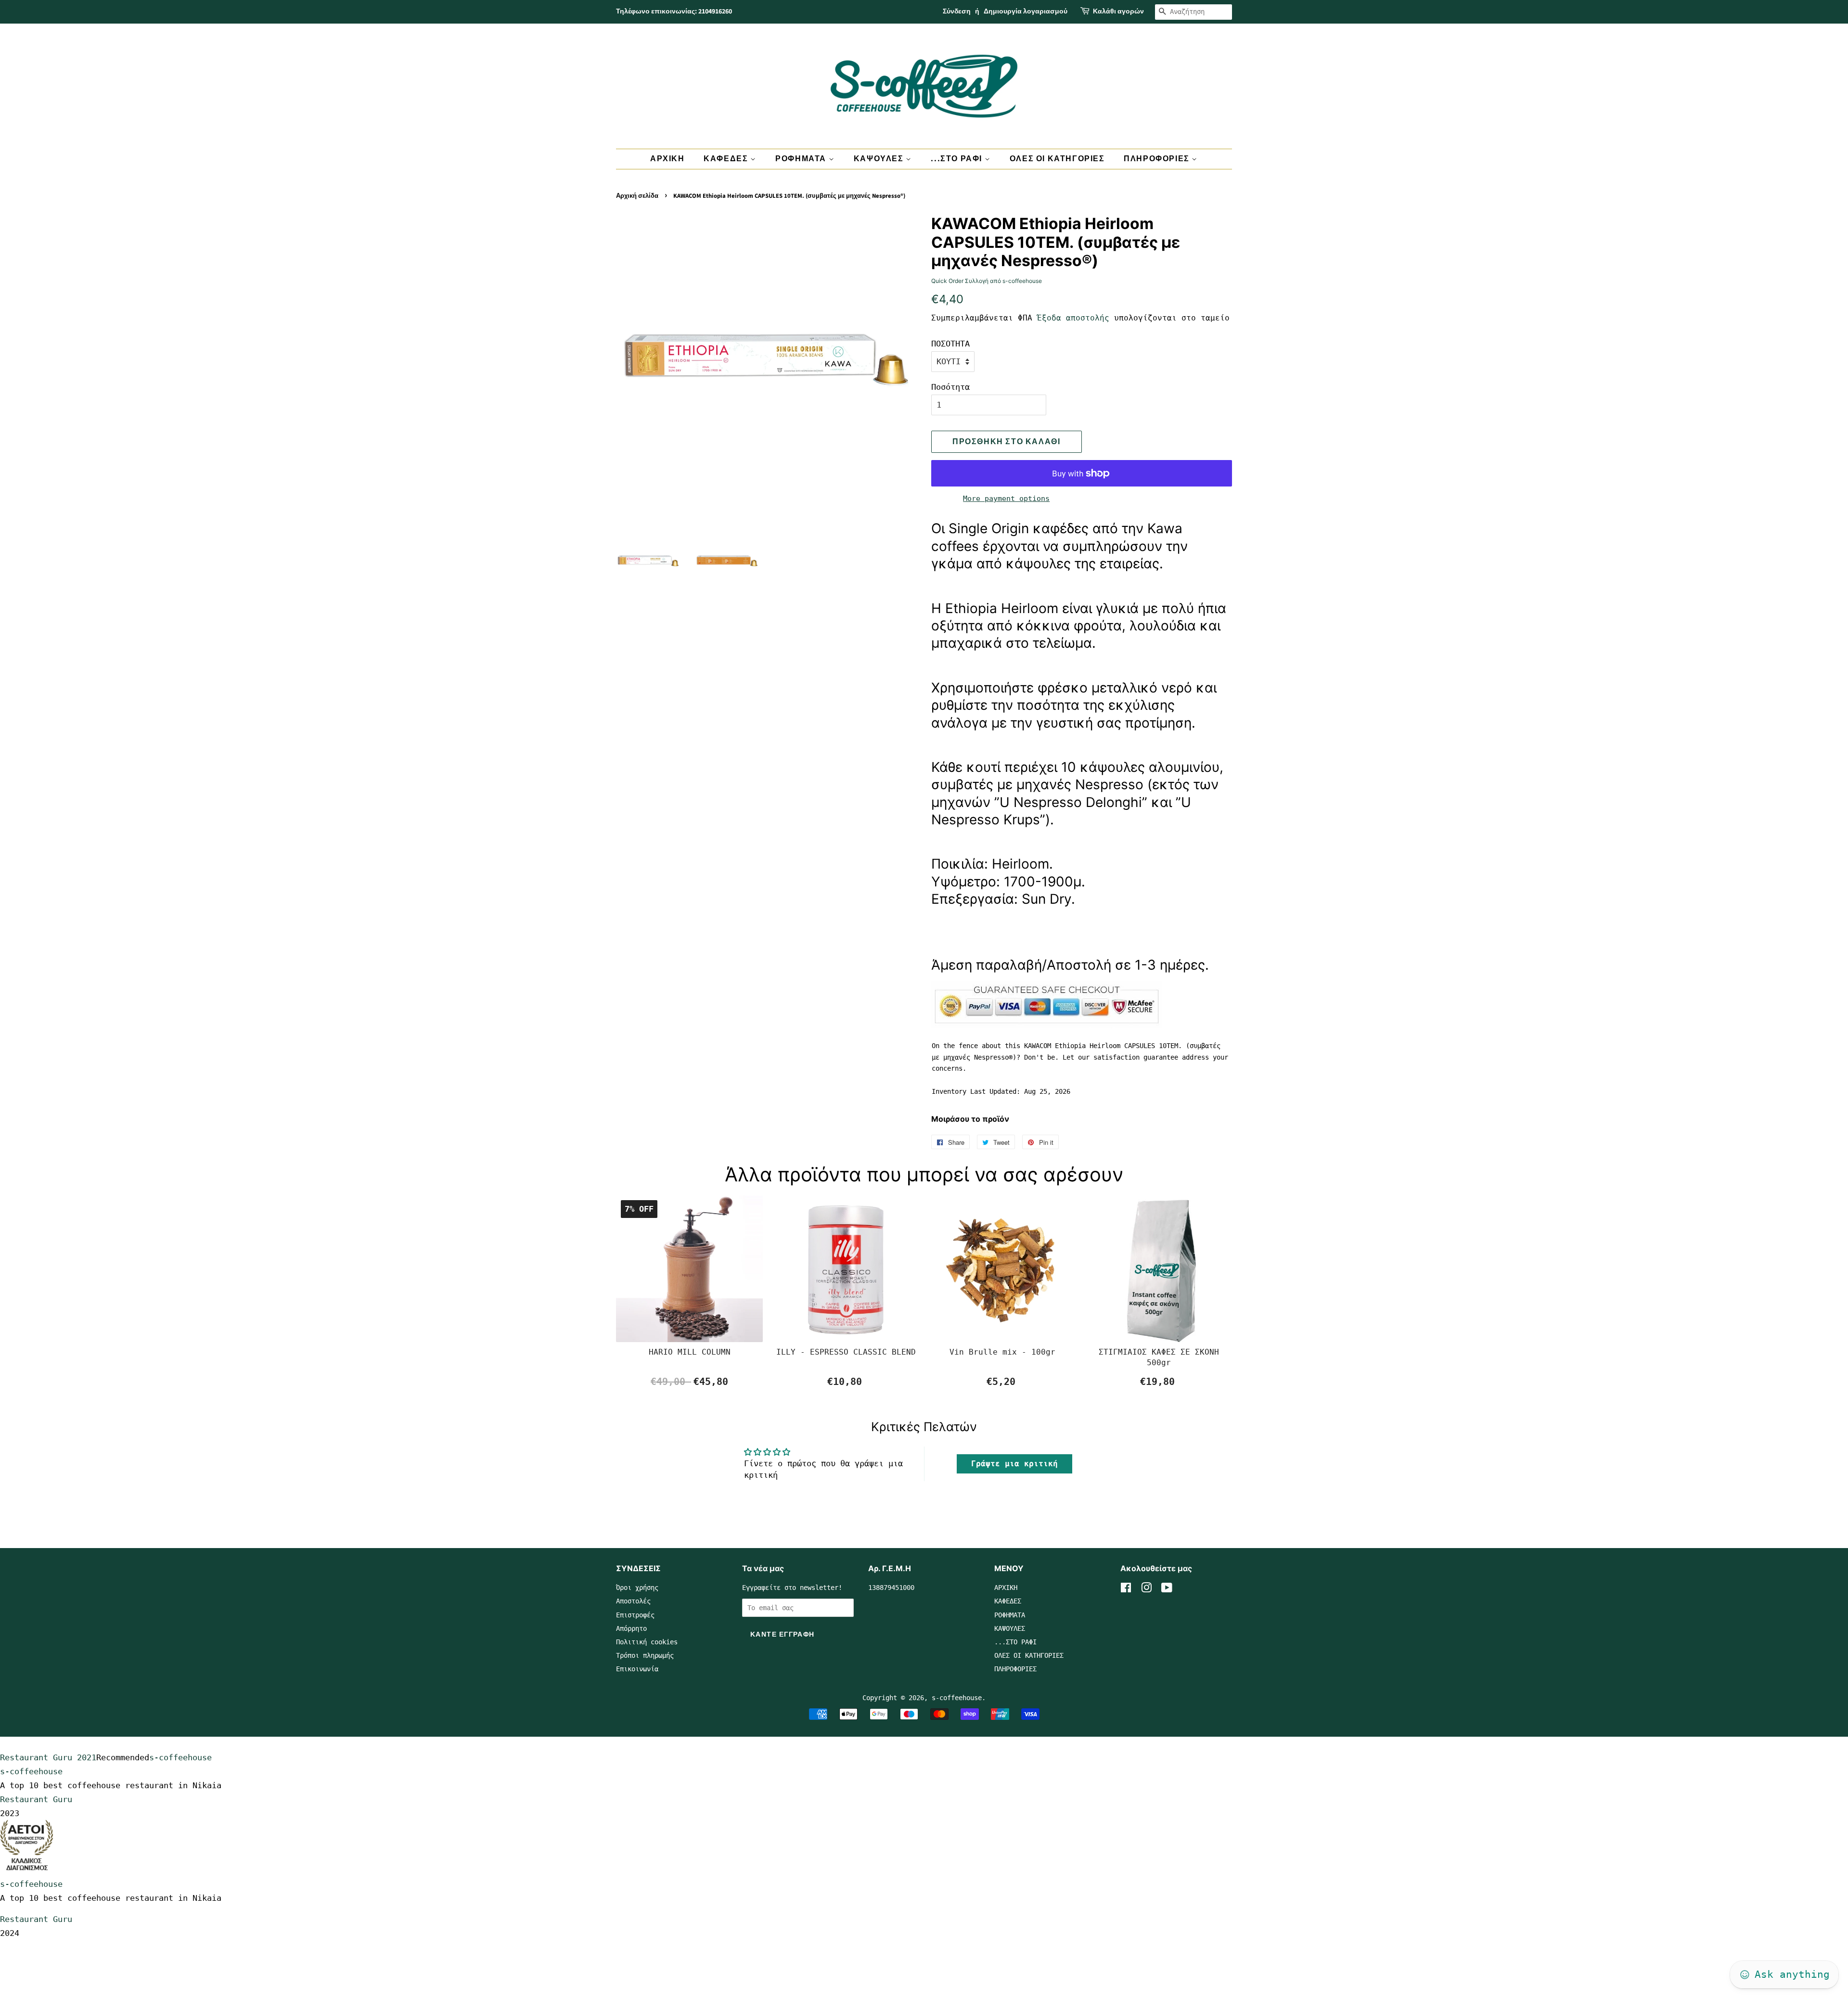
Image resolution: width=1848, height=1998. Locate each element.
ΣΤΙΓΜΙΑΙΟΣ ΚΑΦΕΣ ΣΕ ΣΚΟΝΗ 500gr (1159, 1357)
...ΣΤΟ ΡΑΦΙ (957, 159)
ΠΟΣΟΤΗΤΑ (950, 344)
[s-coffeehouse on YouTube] (1167, 1589)
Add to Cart (690, 1382)
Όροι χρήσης (637, 1588)
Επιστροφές (635, 1615)
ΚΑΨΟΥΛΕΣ (880, 159)
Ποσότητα (950, 387)
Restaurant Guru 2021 (48, 1757)
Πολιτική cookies (647, 1642)
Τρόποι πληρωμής (645, 1655)
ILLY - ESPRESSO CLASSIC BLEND (846, 1352)
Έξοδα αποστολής (1073, 318)
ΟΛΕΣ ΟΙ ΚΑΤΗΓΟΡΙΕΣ (1057, 159)
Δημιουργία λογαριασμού (1026, 12)
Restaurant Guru (36, 1799)
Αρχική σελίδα (637, 196)
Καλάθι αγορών (1118, 12)
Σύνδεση (957, 12)
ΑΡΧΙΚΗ (667, 159)
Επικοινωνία (637, 1669)
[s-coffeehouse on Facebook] (1126, 1589)
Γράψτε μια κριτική (1014, 1464)
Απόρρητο (631, 1628)
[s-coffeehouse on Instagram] (1146, 1589)
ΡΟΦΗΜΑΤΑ (802, 159)
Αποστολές (633, 1601)
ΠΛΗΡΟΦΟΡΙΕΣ (1158, 159)
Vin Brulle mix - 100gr (1002, 1352)
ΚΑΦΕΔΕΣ (727, 159)
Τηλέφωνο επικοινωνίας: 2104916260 (674, 12)
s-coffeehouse (957, 1698)
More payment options (1006, 499)
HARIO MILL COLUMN (690, 1352)
